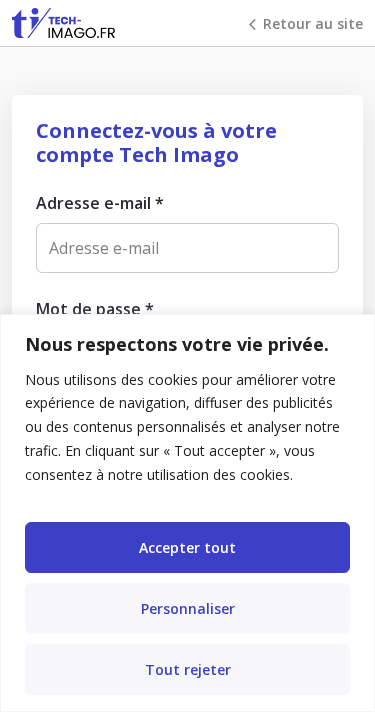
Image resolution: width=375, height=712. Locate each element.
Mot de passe (95, 309)
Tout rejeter (188, 669)
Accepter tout (187, 547)
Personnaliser (188, 608)
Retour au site (313, 23)
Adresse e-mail (100, 203)
